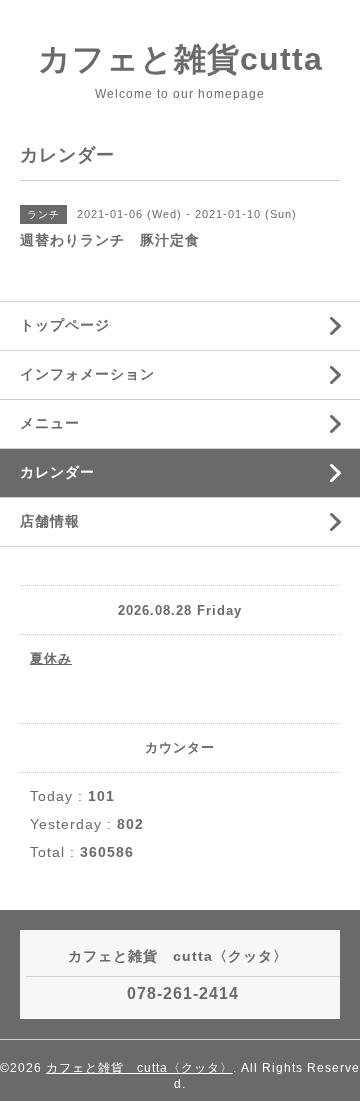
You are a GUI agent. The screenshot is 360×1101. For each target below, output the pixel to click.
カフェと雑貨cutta (180, 59)
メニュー (50, 423)
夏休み (51, 658)
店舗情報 (50, 521)
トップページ (65, 325)
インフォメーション (87, 374)
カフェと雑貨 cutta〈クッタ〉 (139, 1068)
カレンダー (57, 472)
